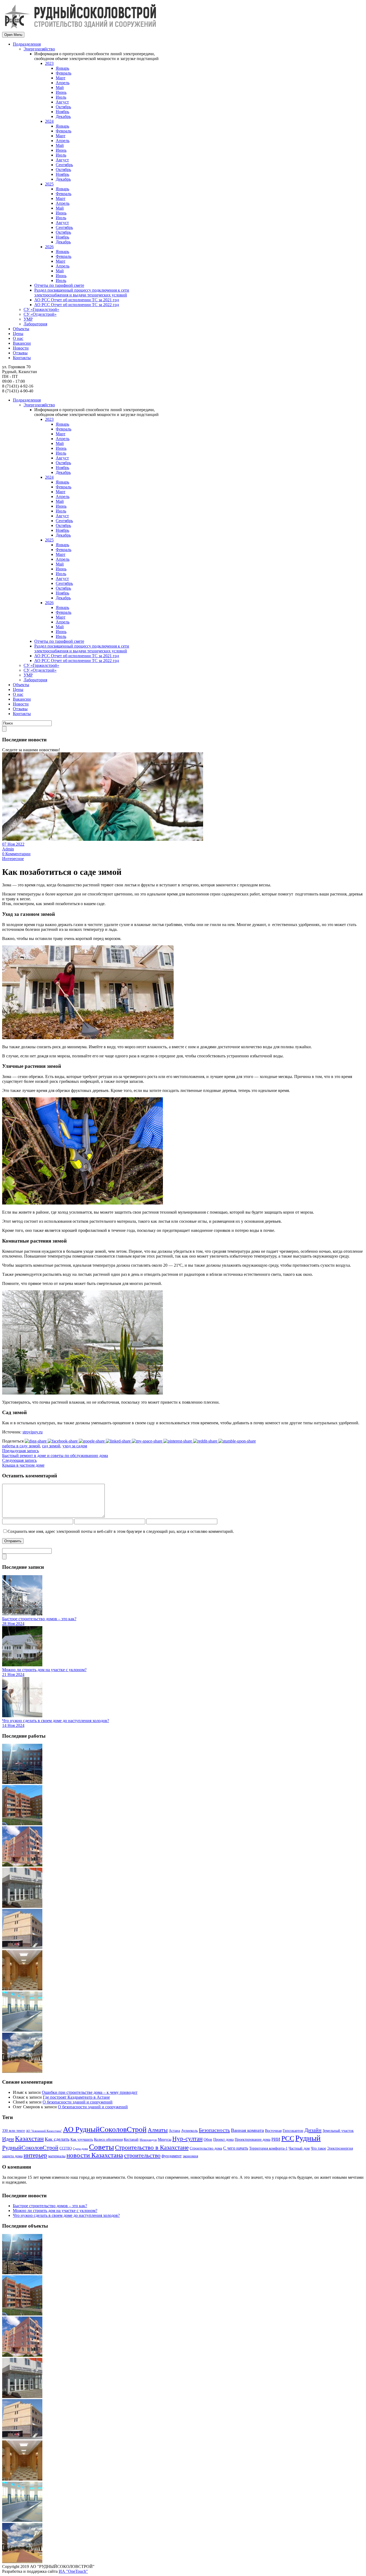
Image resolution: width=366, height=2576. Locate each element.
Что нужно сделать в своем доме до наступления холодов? (56, 1721)
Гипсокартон (293, 2131)
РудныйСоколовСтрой (30, 2148)
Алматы (158, 2130)
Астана (174, 2131)
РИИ (276, 2139)
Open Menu (13, 35)
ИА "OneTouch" (73, 2571)
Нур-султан (187, 2139)
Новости (21, 348)
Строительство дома (206, 2148)
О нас (18, 338)
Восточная (273, 2131)
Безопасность (214, 2130)
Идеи (8, 2139)
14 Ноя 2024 (13, 1725)
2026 (49, 247)
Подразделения (27, 44)
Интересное (13, 859)
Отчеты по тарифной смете (59, 285)
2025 (49, 184)
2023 (49, 63)
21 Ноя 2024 (13, 1674)
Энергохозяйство (39, 49)
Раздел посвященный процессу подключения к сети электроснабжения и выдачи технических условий (82, 293)
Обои (208, 2140)
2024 (49, 121)
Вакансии (22, 343)
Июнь (61, 92)
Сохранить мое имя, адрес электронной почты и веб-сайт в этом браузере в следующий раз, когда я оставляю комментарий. (121, 1531)
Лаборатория (35, 324)
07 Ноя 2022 (13, 844)
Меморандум (148, 2140)
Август (62, 102)
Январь (62, 68)
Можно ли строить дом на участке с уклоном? (44, 1670)
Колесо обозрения (108, 2140)
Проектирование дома (253, 2140)
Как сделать (57, 2139)
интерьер (35, 2155)
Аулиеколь (189, 2131)
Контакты (22, 358)
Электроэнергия (340, 2148)
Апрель (63, 83)
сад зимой (51, 1446)
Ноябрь (62, 112)
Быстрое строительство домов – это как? (39, 1619)
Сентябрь (64, 165)
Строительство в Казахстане (152, 2148)
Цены (18, 334)
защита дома (12, 2156)
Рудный (308, 2138)
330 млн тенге (14, 2131)
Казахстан (29, 2138)
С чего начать (236, 2148)
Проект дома (223, 2140)
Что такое (318, 2148)
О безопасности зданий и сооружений (78, 2102)
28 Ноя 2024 (13, 1624)
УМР (28, 319)
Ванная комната (247, 2130)
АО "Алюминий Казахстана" (44, 2131)
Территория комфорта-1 (268, 2148)
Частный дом (299, 2148)
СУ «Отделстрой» (40, 314)
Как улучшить (82, 2140)
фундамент (172, 2156)
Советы (101, 2147)
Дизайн (313, 2130)
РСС (288, 2138)
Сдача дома (80, 2149)
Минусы (165, 2140)
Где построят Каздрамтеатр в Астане (76, 2097)
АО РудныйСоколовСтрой (105, 2129)
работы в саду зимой (21, 1446)
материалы (57, 2156)
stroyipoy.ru (33, 1432)
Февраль (64, 73)
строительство (142, 2155)
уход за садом (75, 1446)
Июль (61, 97)
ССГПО (66, 2148)
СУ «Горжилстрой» (41, 309)
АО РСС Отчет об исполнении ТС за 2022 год (77, 305)
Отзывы (20, 353)
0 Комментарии (16, 854)
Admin (8, 849)
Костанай (131, 2140)
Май (60, 88)
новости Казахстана (95, 2155)
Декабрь (63, 116)
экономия (190, 2156)
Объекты (21, 329)
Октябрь (63, 107)
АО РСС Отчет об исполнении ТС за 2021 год (77, 300)
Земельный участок (338, 2131)
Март (61, 78)
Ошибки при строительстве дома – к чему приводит (90, 2092)
